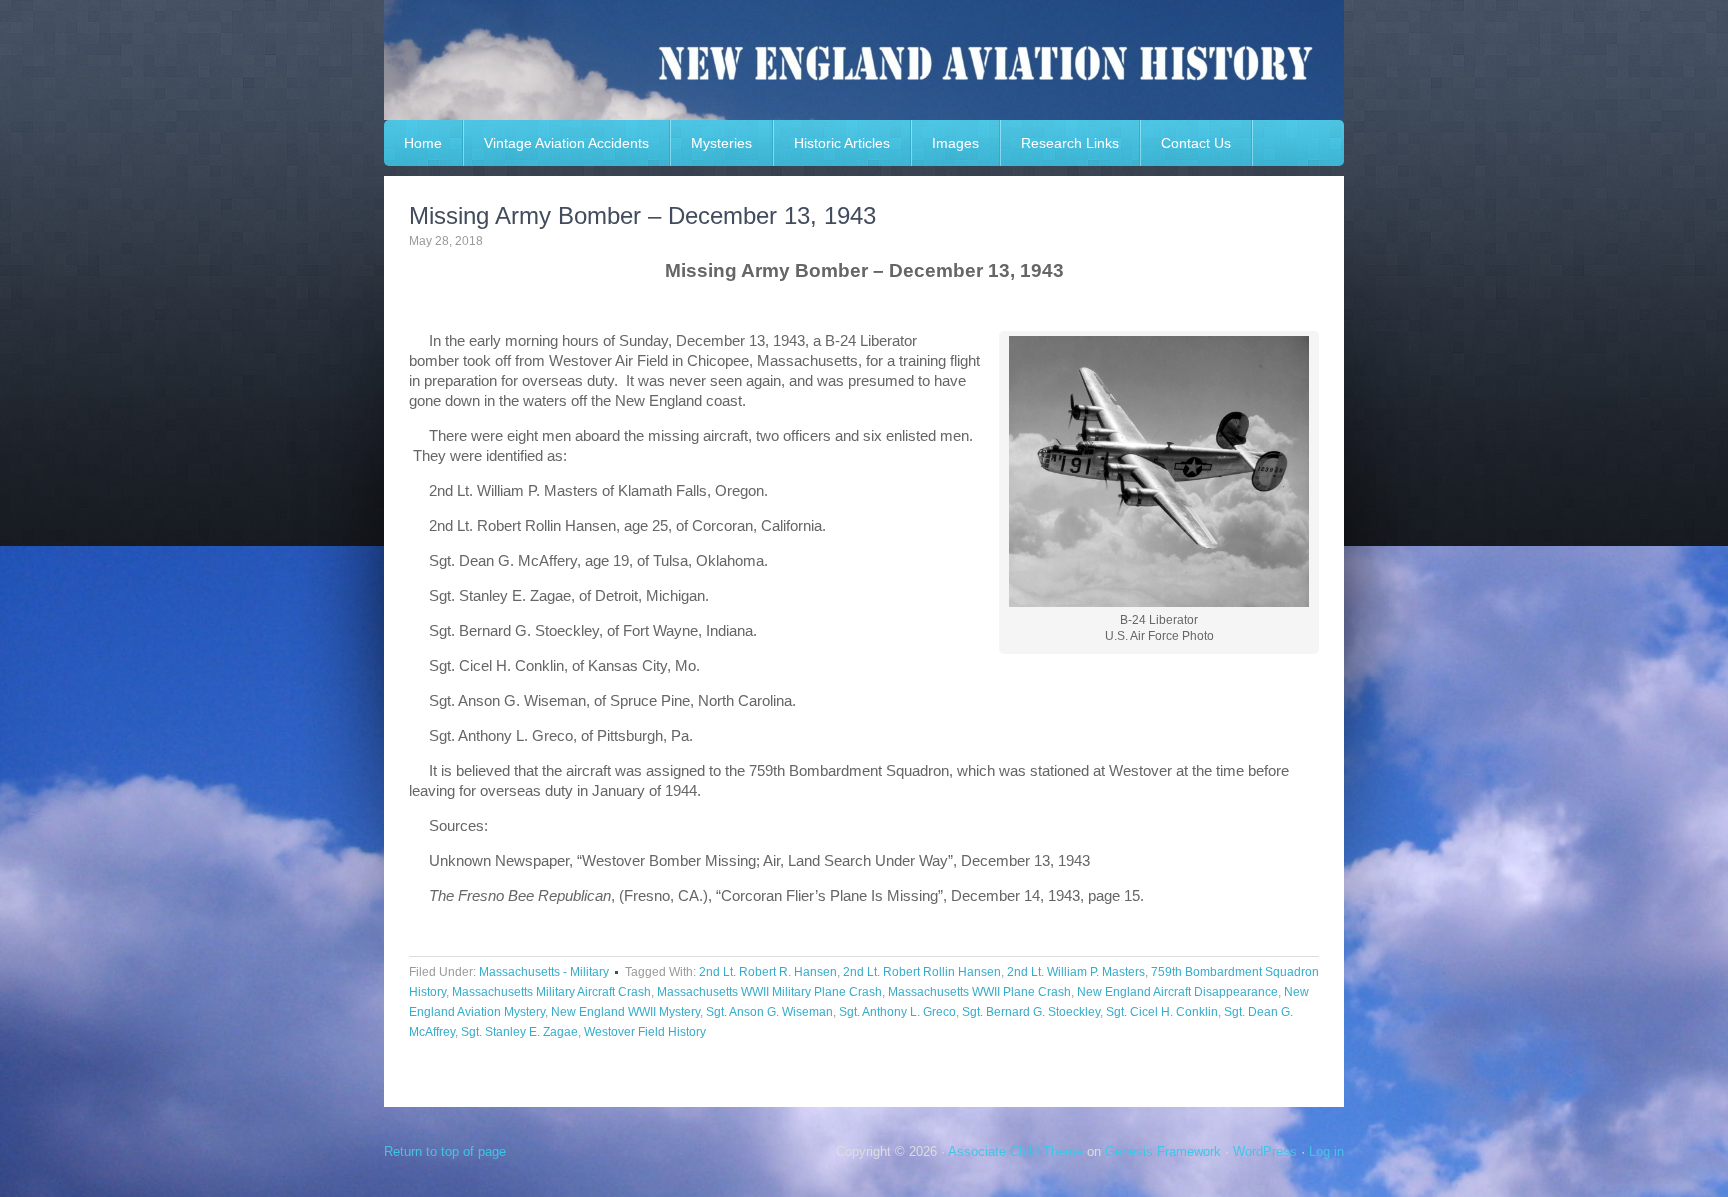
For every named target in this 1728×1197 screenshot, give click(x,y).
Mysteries (721, 143)
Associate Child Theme (1015, 1151)
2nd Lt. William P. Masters (1076, 972)
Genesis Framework (1163, 1151)
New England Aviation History (864, 60)
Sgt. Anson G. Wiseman (769, 1012)
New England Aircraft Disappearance (1177, 992)
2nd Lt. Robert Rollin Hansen (922, 972)
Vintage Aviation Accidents (566, 143)
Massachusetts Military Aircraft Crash (551, 992)
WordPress (1265, 1151)
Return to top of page (445, 1151)
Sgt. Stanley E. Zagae (519, 1032)
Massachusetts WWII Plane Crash (979, 992)
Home (423, 143)
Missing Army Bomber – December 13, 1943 (642, 215)
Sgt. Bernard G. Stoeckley (1031, 1012)
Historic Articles (842, 143)
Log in (1326, 1151)
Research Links (1070, 143)
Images (955, 143)
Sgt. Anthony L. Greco (897, 1012)
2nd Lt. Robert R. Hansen (768, 972)
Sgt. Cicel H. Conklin (1162, 1012)
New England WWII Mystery (625, 1012)
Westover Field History (645, 1032)
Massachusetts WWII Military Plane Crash (769, 992)
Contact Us (1196, 143)
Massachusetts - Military (544, 972)
